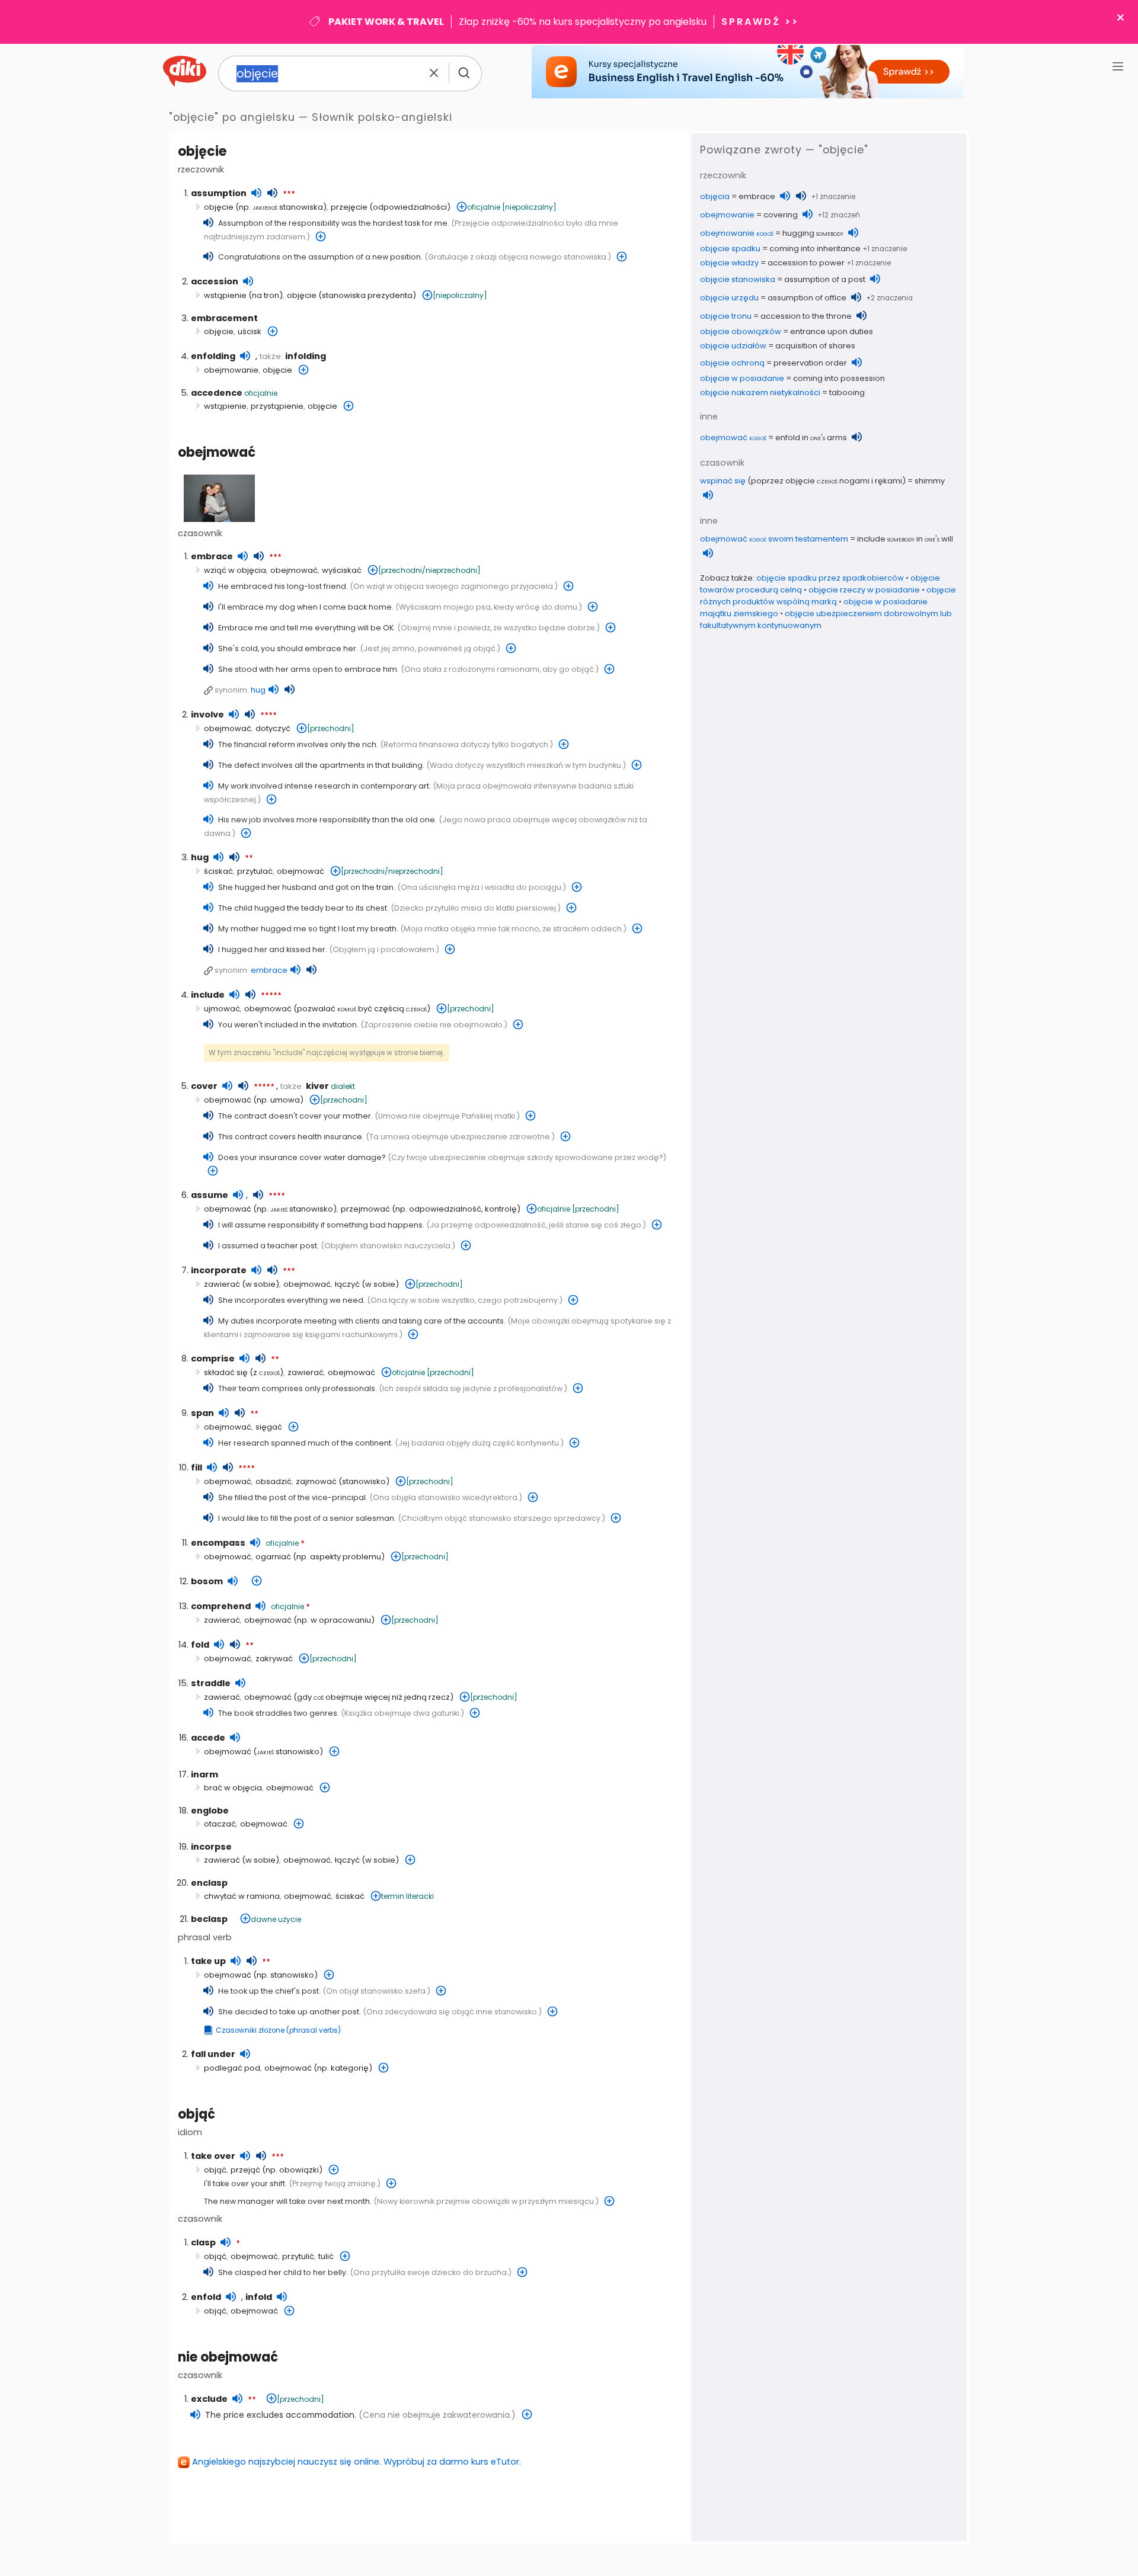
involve (207, 715)
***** (271, 996)
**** (268, 716)
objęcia (715, 196)
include (208, 995)
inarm (204, 1774)
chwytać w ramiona (242, 1896)
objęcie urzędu (729, 298)
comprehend (221, 1606)
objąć (196, 2114)
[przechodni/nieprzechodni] (429, 570)
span (202, 1413)
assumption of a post (825, 279)
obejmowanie (231, 370)
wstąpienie (225, 295)
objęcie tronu (726, 316)
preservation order (810, 363)
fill (196, 1468)
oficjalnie (484, 207)
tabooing (847, 393)
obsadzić (274, 1481)
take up (208, 1961)
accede (208, 1738)
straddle (211, 1683)
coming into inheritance (815, 249)
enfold (206, 2297)
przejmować (365, 1209)
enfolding (213, 356)
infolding (306, 356)
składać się (226, 1372)
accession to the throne (806, 316)
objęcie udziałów (733, 346)
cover (204, 1086)
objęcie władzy (729, 263)
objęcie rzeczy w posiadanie (864, 590)
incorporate (219, 1270)
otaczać (220, 1824)
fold (200, 1645)
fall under (213, 2054)
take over (213, 2156)
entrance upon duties (832, 331)
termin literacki (407, 1896)
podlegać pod (232, 2068)
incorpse (211, 1847)
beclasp (209, 1919)
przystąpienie (277, 406)
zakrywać (274, 1659)
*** (289, 194)
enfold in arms (811, 438)
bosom (207, 1581)
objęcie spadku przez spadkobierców (830, 578)
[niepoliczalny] (529, 207)
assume (210, 1195)
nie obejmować (228, 2357)
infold (259, 2297)
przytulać (255, 871)
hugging (813, 233)
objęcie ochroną (732, 363)
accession (215, 281)
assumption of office (807, 298)
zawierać (222, 1284)
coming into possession (839, 378)
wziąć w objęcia (235, 570)
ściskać (218, 871)
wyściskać (342, 570)
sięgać (269, 1427)
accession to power (806, 263)
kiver (317, 1086)
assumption (219, 193)
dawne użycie (276, 1919)
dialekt (343, 1086)
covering (781, 215)
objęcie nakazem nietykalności (760, 393)
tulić (326, 2256)
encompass (218, 1543)
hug (258, 690)
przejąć (245, 2170)
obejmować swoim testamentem (774, 539)
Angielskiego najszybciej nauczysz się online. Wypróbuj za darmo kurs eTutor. (357, 2462)
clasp (203, 2242)
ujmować (222, 1009)
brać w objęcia (233, 1788)
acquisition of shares (815, 346)
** (249, 858)
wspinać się (723, 481)
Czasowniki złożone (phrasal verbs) (278, 2030)
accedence (217, 393)
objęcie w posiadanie (742, 378)
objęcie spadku (730, 249)
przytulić (298, 2256)
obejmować (217, 452)
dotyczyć (273, 728)
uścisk (250, 331)
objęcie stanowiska (738, 279)
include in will (905, 539)
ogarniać (273, 1557)
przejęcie (349, 207)
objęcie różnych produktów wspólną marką (828, 596)
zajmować (316, 1481)
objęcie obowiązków (741, 331)
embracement (224, 318)
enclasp (209, 1883)
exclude (209, 2399)
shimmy (930, 481)
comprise (213, 1359)
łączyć (347, 1284)
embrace (212, 556)
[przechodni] (331, 728)
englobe (210, 1811)
